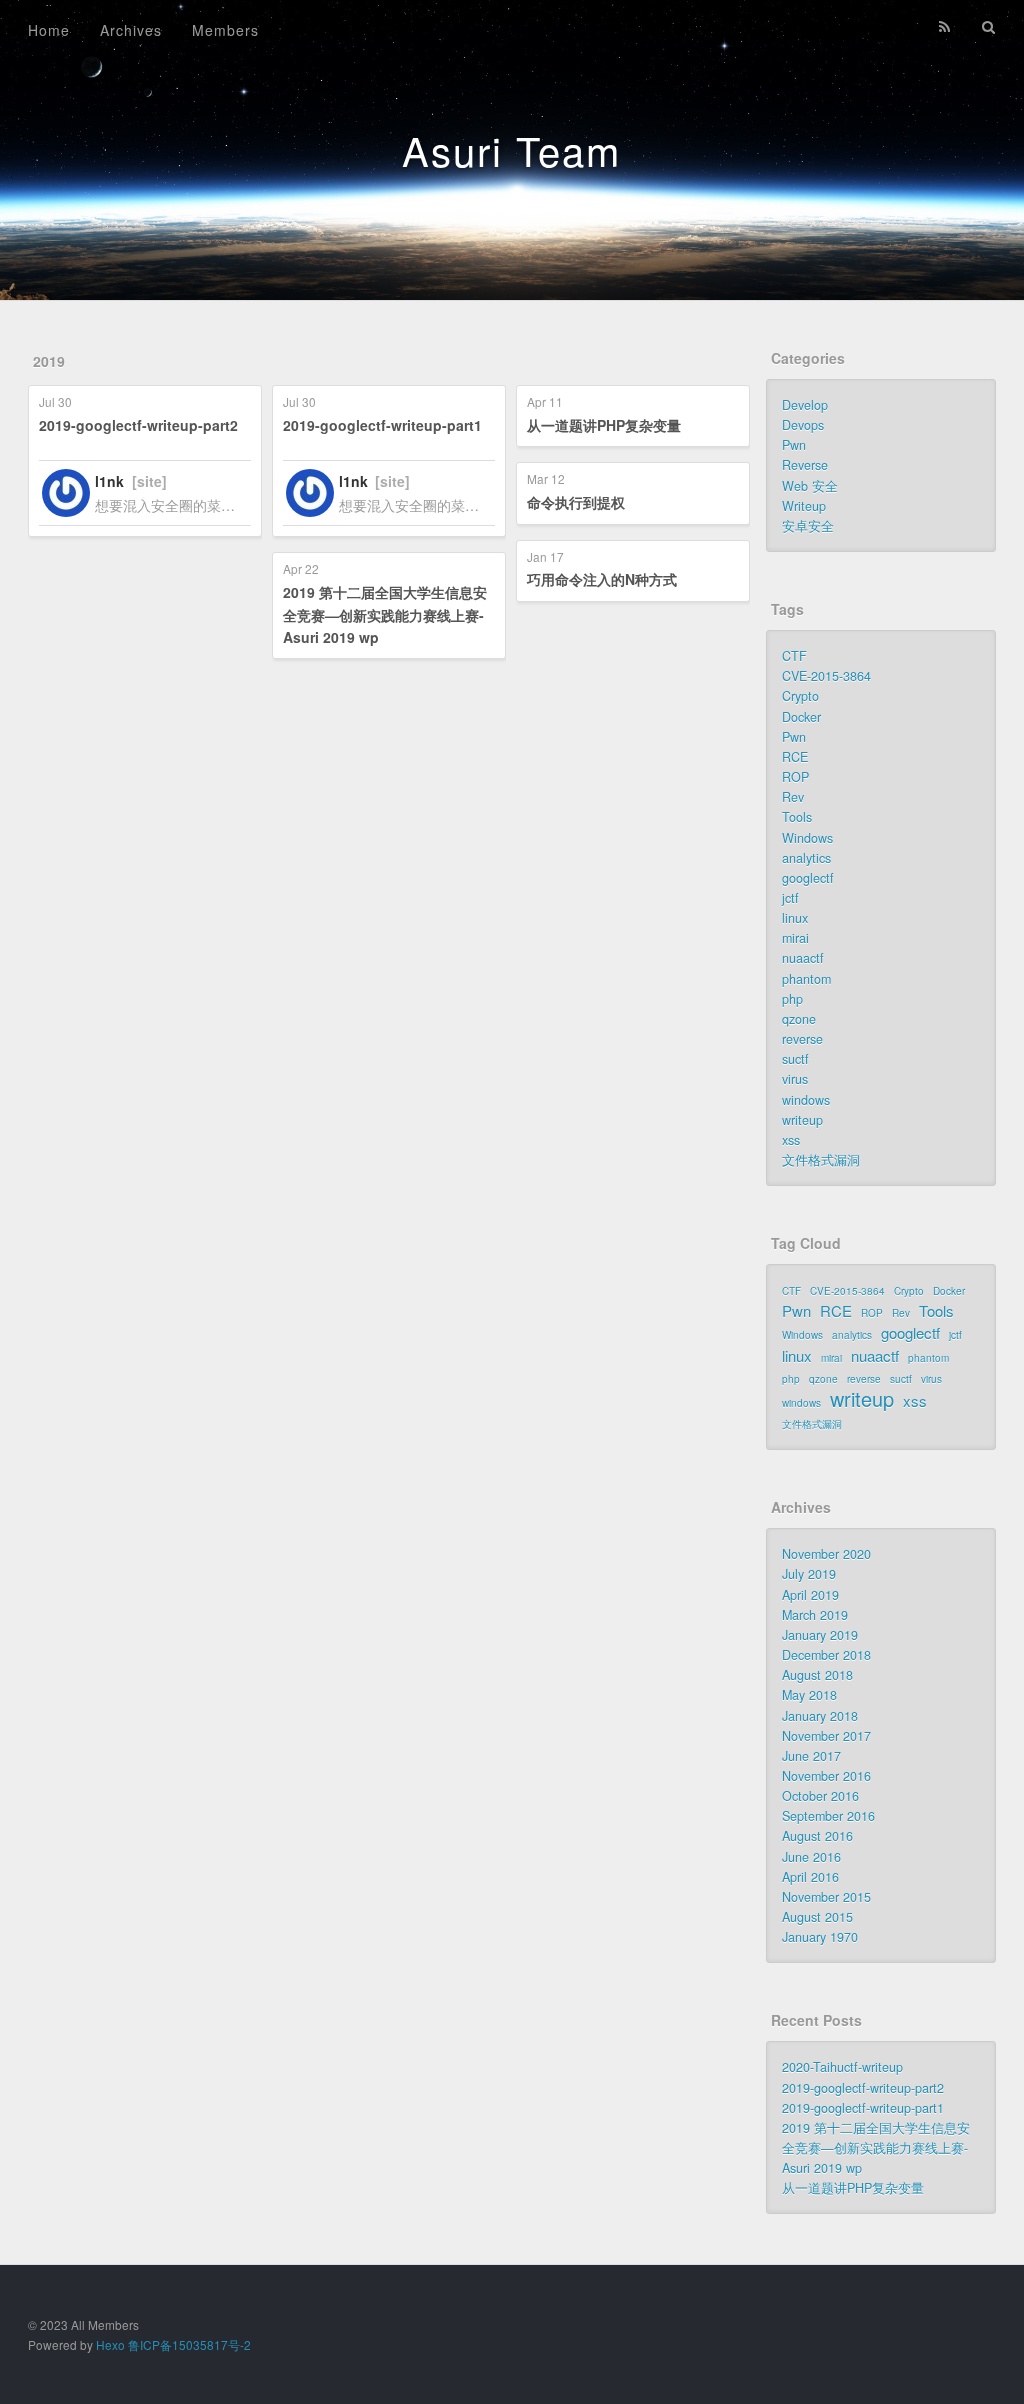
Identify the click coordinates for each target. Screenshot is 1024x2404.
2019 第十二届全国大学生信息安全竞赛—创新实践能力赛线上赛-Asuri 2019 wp (385, 614)
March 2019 (815, 1615)
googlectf (808, 878)
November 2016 (826, 1776)
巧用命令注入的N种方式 (602, 579)
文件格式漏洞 (821, 1160)
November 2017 (826, 1736)
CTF (794, 656)
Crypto (800, 696)
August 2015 (817, 1917)
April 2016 (810, 1877)
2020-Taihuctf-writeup (842, 2067)
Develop (805, 405)
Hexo (110, 2344)
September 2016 (828, 1816)
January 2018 (820, 1716)
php (792, 999)
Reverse (805, 465)
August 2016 (817, 1836)
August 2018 (817, 1675)
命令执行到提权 (576, 502)
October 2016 (820, 1796)
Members (225, 30)
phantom (806, 979)
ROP (795, 777)
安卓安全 (808, 526)
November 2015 (826, 1897)
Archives (131, 30)
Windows (807, 838)
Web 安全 (810, 486)
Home (49, 30)
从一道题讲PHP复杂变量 (604, 425)
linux (795, 918)
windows (806, 1100)
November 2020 (826, 1554)
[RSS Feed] (945, 27)
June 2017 (811, 1756)
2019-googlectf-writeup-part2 (138, 425)
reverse (802, 1039)
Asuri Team (511, 149)
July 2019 (809, 1574)
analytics (806, 858)
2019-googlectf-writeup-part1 (382, 425)
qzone (799, 1019)
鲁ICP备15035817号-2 (189, 2344)
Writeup (804, 506)
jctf (790, 898)
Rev (793, 797)
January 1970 (820, 1937)
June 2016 (811, 1857)
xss (791, 1140)
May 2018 (809, 1695)
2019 (49, 361)
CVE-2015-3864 (826, 676)
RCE (795, 757)
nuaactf (803, 958)
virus (795, 1079)
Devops (803, 425)
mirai (795, 938)
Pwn (794, 445)
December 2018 (826, 1655)
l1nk (109, 481)
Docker (801, 717)
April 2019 (810, 1595)
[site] (149, 481)
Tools (797, 817)
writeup (802, 1120)
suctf (795, 1059)
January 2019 (820, 1635)
